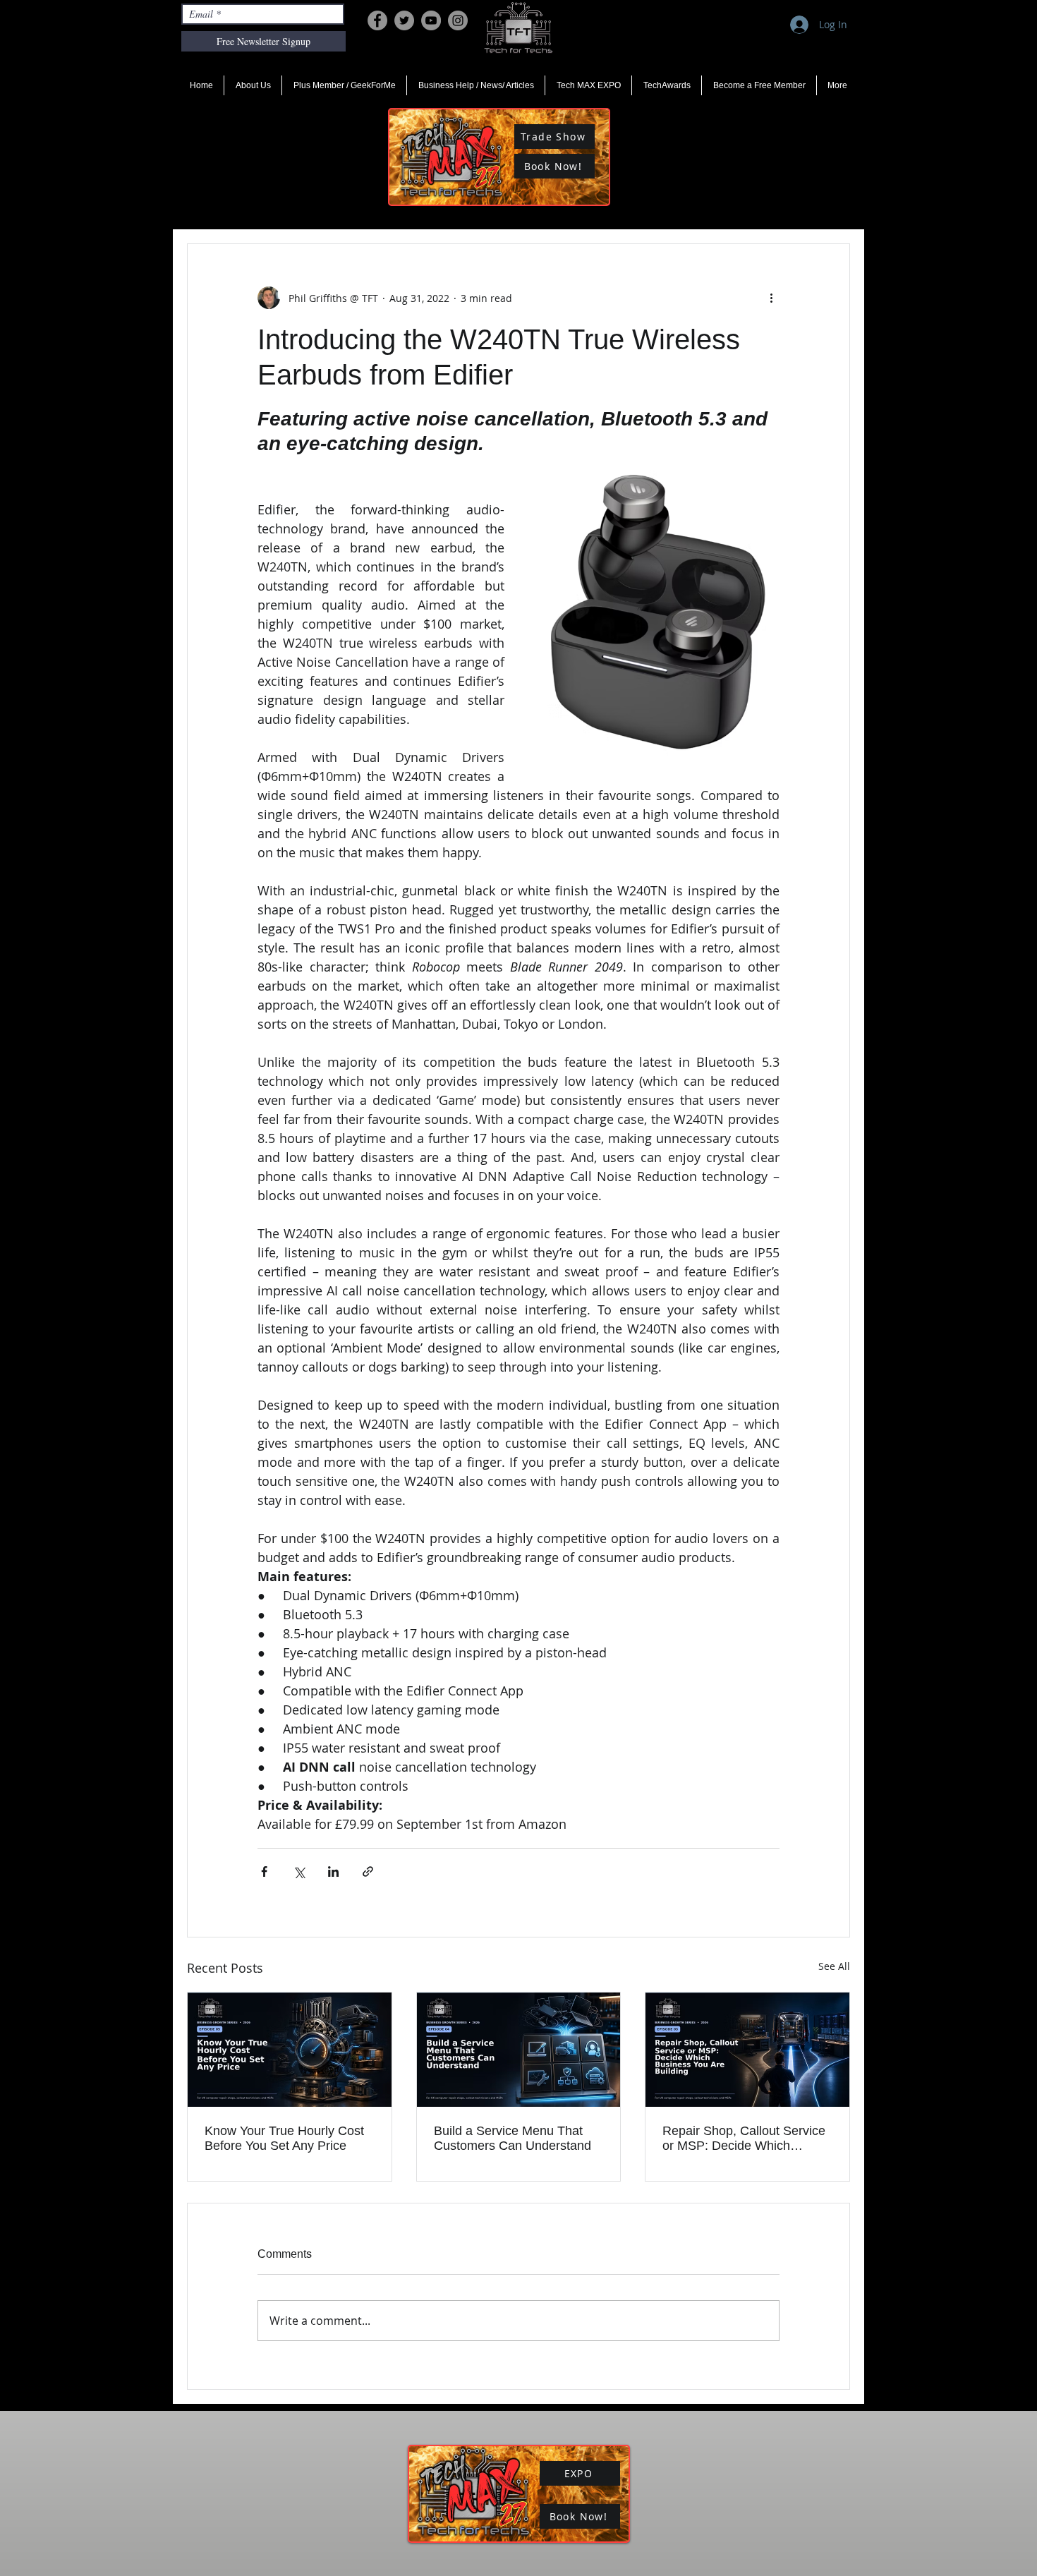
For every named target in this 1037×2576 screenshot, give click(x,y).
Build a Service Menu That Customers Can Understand (513, 2138)
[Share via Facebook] (264, 1871)
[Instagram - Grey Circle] (458, 20)
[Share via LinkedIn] (333, 1871)
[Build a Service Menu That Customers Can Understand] (519, 2050)
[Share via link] (368, 1871)
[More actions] (771, 298)
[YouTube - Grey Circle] (431, 20)
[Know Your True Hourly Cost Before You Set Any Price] (290, 2050)
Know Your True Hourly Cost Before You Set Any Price (284, 2138)
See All (834, 1966)
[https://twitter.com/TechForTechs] (404, 20)
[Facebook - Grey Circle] (377, 20)
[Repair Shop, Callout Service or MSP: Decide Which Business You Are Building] (747, 2050)
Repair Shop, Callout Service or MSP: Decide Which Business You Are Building (744, 2139)
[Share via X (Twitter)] (299, 1871)
